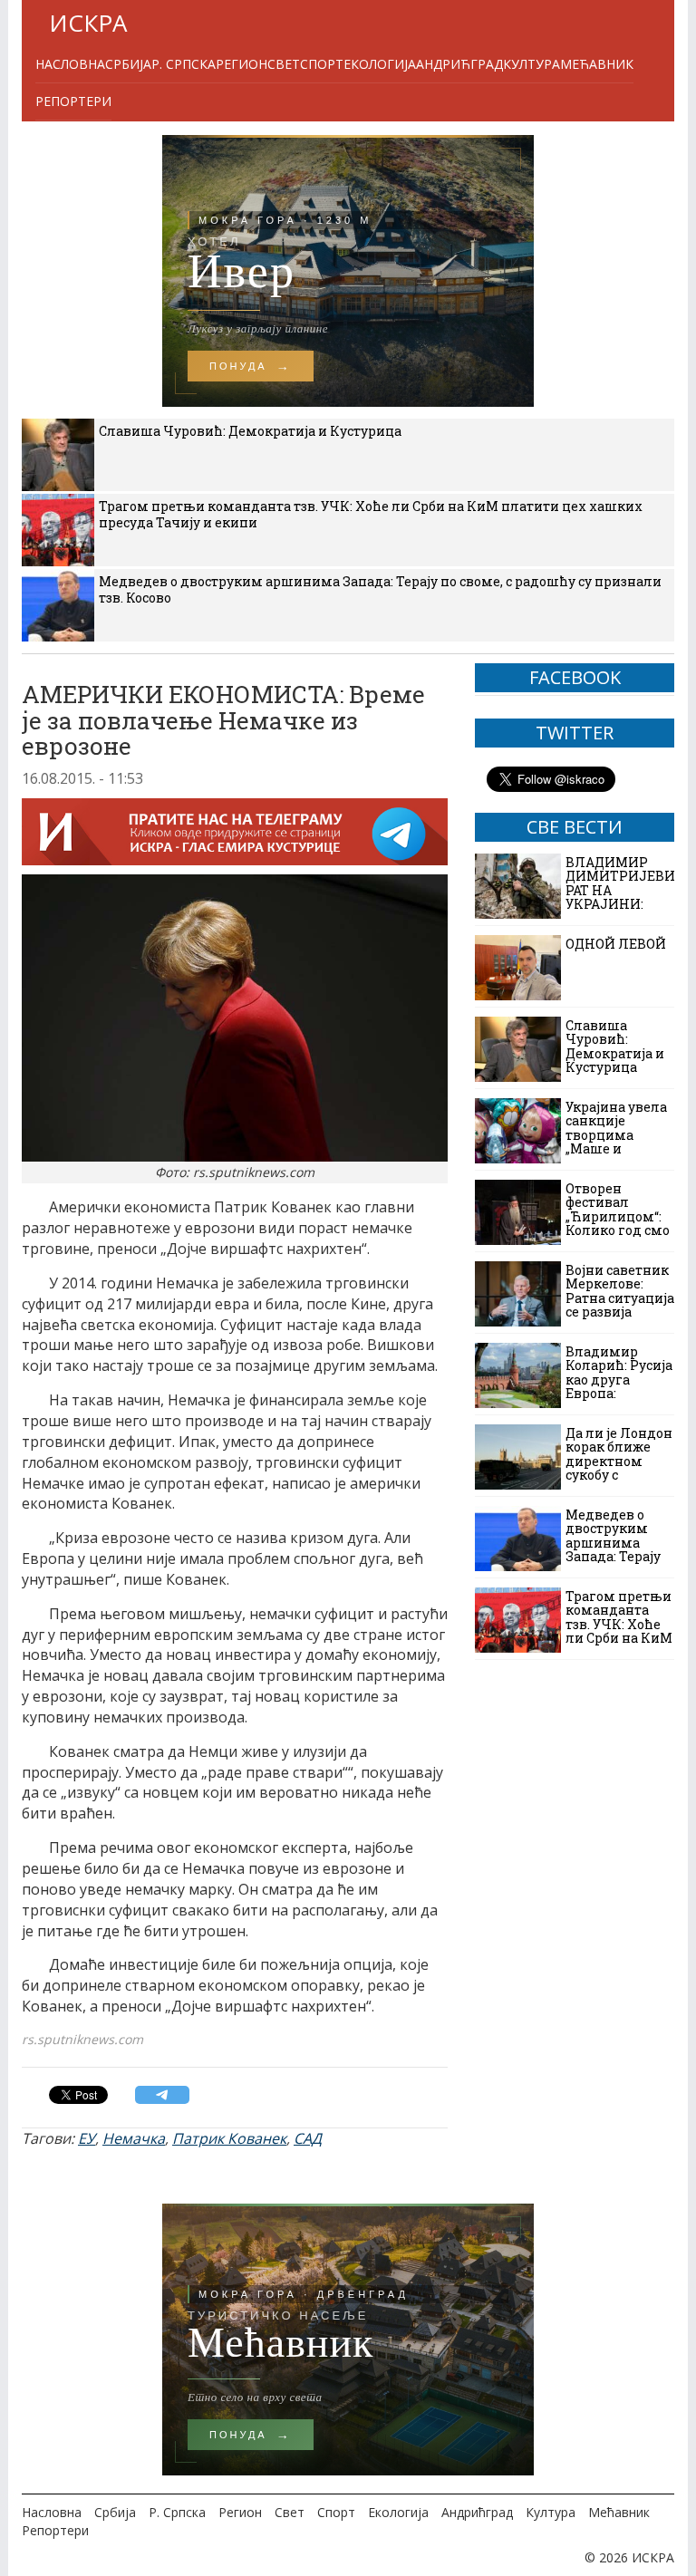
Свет (284, 64)
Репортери (73, 101)
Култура (532, 64)
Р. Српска (184, 64)
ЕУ (87, 2138)
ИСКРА (88, 23)
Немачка (134, 2138)
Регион (242, 64)
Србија (128, 64)
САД (308, 2138)
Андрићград (459, 64)
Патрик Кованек (229, 2138)
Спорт (322, 64)
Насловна (70, 64)
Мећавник (597, 64)
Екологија (380, 64)
